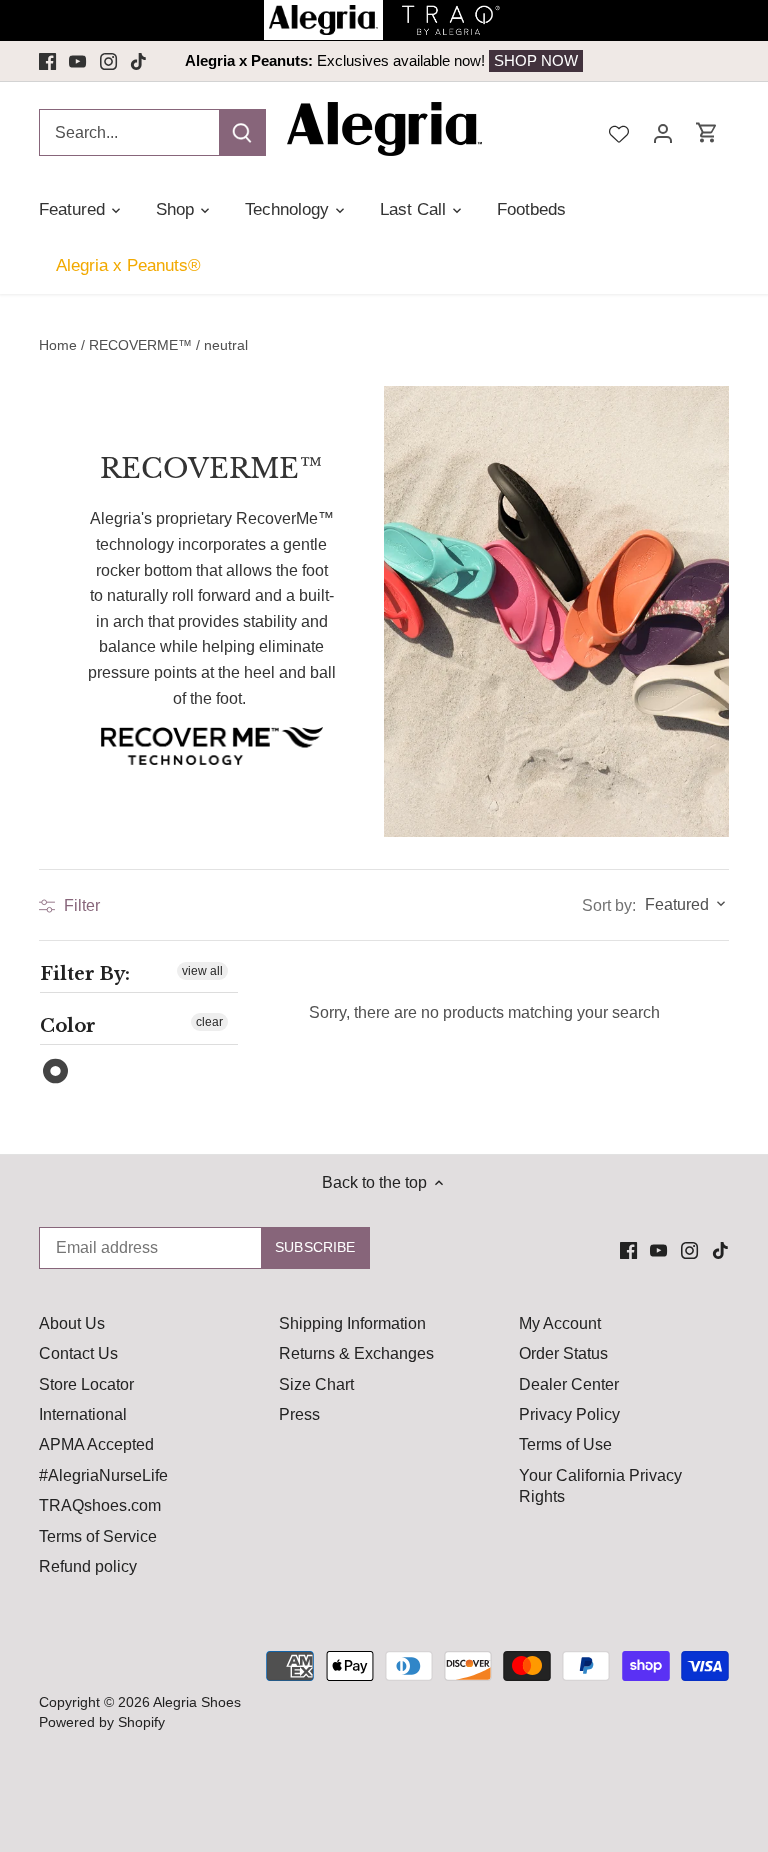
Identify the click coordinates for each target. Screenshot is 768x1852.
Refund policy (88, 1566)
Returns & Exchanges (356, 1353)
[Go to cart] (707, 132)
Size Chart (316, 1384)
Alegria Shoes (197, 1702)
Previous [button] (201, 61)
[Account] (663, 132)
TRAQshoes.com (100, 1505)
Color (68, 1026)
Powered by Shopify (102, 1722)
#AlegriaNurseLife (103, 1475)
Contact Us (78, 1353)
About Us (72, 1323)
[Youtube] (77, 61)
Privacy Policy (569, 1414)
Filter (80, 905)
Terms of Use (565, 1444)
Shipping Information (352, 1323)
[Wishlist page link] (619, 132)
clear (209, 1022)
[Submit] (242, 132)
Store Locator (86, 1384)
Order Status (563, 1353)
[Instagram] (108, 61)
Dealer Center (569, 1384)
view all (202, 971)
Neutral (56, 1071)
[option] (384, 61)
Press (299, 1414)
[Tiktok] (138, 61)
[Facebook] (47, 61)
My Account (560, 1323)
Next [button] (567, 61)
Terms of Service (98, 1536)
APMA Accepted (96, 1444)
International (83, 1414)
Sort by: (609, 906)
